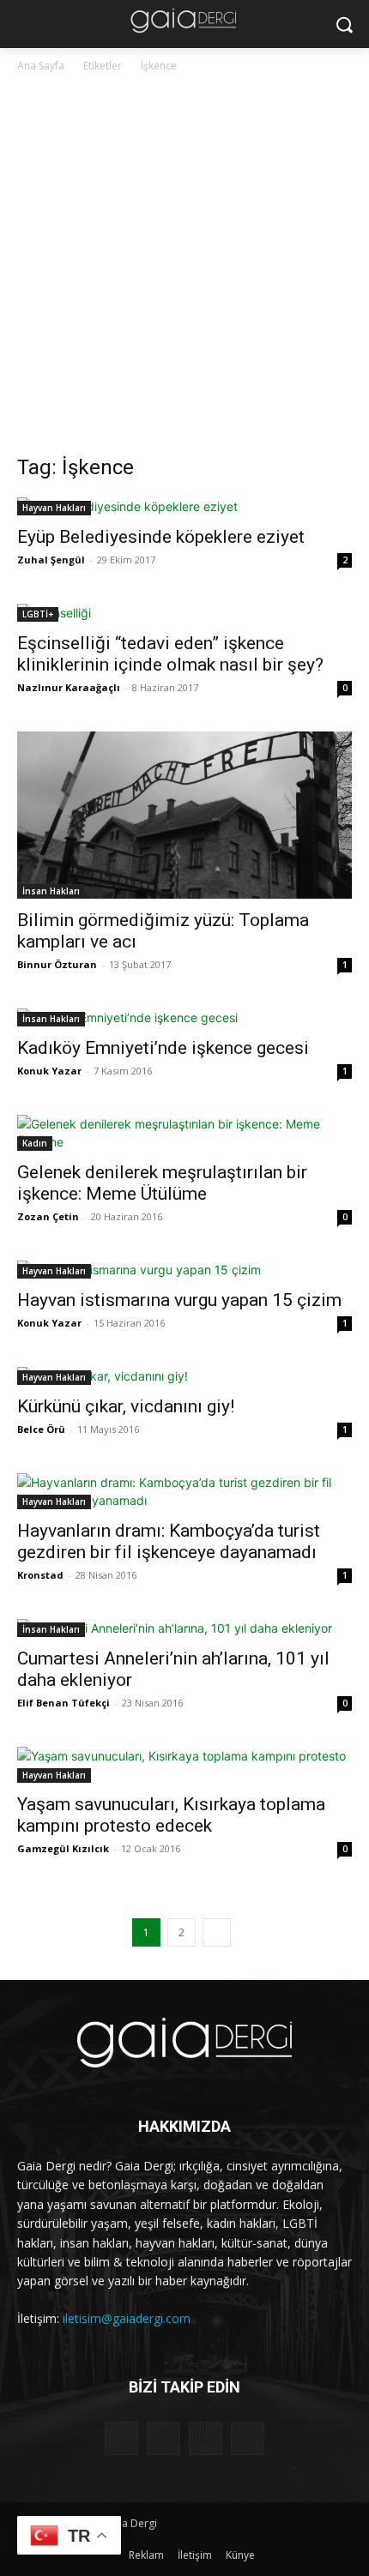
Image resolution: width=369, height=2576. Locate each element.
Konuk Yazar (49, 1071)
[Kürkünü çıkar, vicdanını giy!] (184, 1376)
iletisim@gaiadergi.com (127, 2318)
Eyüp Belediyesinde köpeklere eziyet (161, 537)
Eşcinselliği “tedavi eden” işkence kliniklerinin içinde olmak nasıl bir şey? (170, 654)
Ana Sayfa (41, 66)
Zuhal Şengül (51, 560)
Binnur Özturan (57, 964)
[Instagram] (163, 2438)
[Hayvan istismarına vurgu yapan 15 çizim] (184, 1270)
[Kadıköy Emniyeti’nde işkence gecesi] (184, 1017)
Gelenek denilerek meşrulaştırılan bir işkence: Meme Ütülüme (162, 1183)
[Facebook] (121, 2438)
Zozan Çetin (48, 1216)
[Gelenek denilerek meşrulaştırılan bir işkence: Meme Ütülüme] (184, 1133)
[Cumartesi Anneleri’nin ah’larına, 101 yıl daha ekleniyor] (184, 1628)
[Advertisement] (184, 268)
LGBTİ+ (38, 614)
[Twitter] (206, 2438)
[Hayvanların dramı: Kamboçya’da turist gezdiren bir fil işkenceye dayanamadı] (184, 1491)
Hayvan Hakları (54, 508)
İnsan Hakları (51, 891)
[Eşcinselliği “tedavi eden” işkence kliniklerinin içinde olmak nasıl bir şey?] (184, 613)
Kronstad (40, 1575)
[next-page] (217, 1932)
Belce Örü (41, 1429)
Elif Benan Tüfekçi (64, 1703)
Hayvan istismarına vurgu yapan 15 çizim (179, 1300)
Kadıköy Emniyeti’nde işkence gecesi (163, 1048)
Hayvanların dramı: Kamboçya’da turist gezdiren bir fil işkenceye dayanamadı (169, 1541)
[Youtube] (248, 2438)
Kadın (35, 1143)
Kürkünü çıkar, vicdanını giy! (126, 1406)
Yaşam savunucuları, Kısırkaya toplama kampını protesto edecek (171, 1815)
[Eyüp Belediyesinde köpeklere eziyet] (184, 506)
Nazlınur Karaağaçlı (69, 687)
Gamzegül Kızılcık (63, 1848)
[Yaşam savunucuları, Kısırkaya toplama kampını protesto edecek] (184, 1765)
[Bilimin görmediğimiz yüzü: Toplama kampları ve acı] (184, 815)
